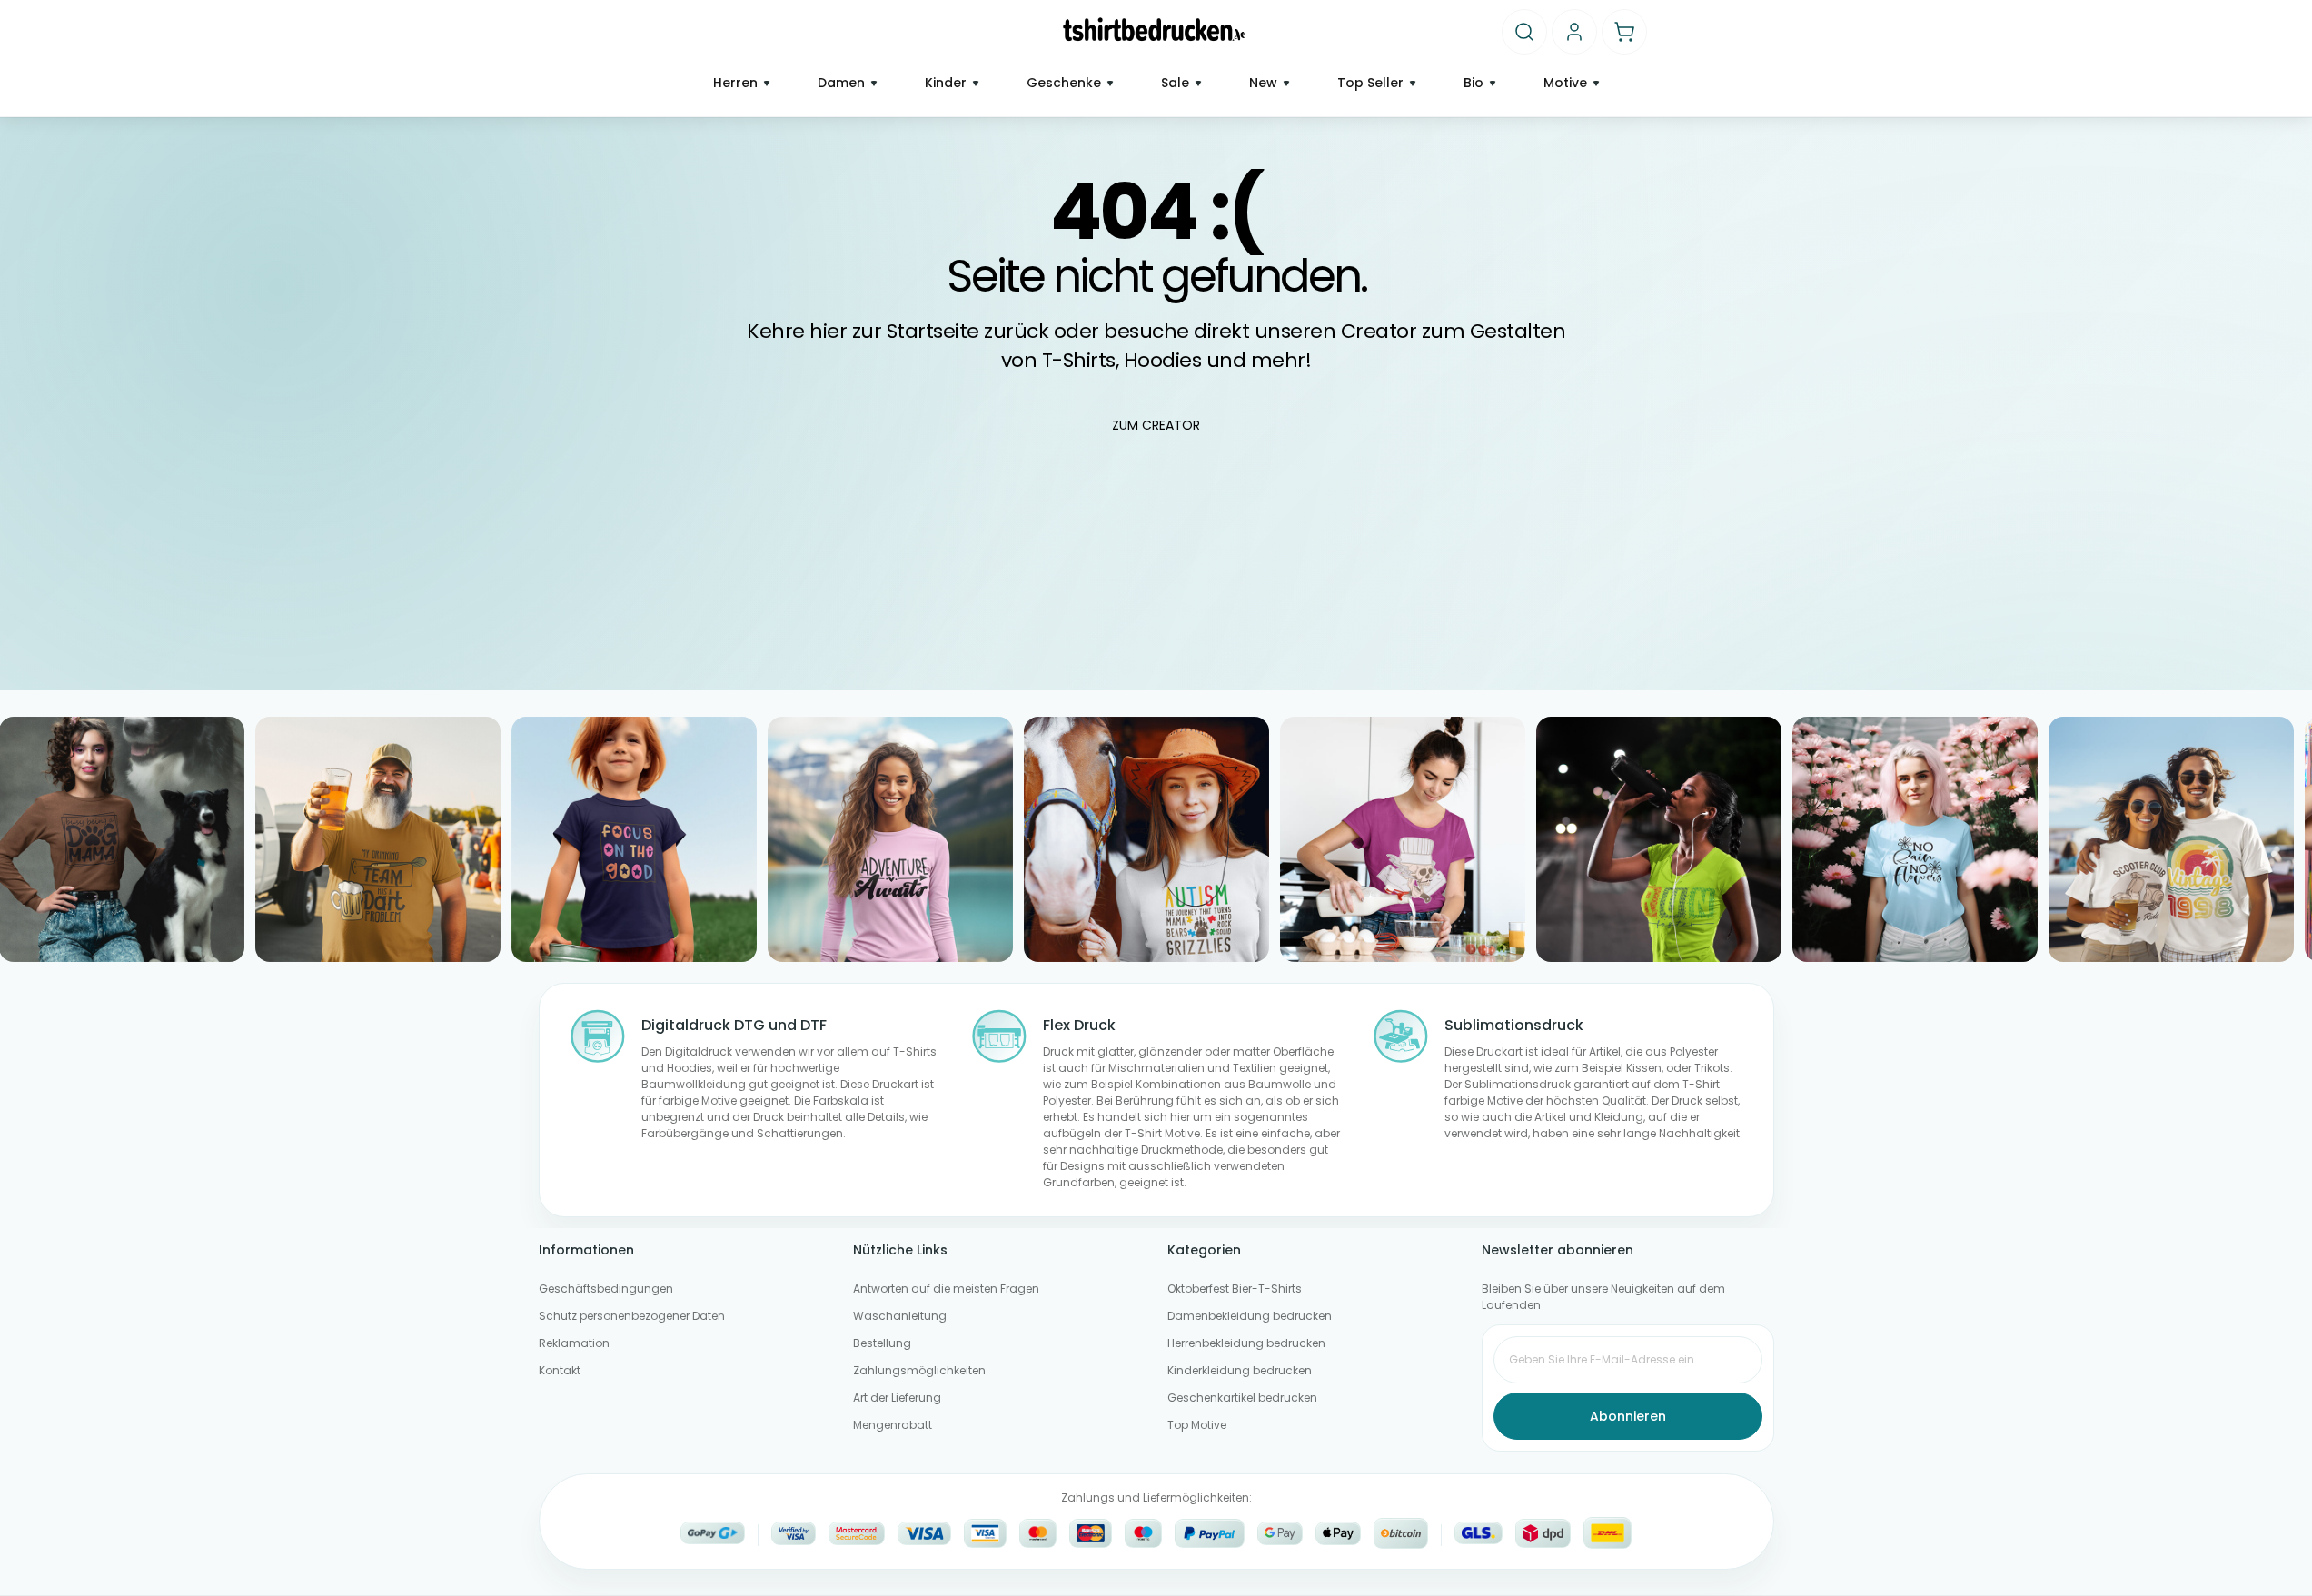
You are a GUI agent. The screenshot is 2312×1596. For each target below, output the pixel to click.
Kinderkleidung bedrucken (1240, 1370)
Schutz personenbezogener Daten (632, 1316)
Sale (1175, 83)
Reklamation (574, 1343)
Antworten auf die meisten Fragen (946, 1289)
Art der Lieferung (897, 1398)
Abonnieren (1628, 1416)
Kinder (946, 83)
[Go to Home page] (1154, 29)
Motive (1565, 83)
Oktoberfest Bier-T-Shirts (1235, 1289)
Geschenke (1064, 83)
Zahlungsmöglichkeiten (919, 1370)
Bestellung (882, 1343)
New (1263, 83)
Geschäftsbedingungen (606, 1289)
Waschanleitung (900, 1316)
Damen (841, 83)
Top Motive (1197, 1425)
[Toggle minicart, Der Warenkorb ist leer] (1624, 32)
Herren (735, 83)
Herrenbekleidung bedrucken (1246, 1343)
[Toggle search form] (1524, 32)
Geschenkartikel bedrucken (1242, 1398)
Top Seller (1370, 83)
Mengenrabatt (893, 1425)
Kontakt (560, 1370)
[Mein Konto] (1574, 32)
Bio (1474, 83)
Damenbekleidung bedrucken (1250, 1316)
